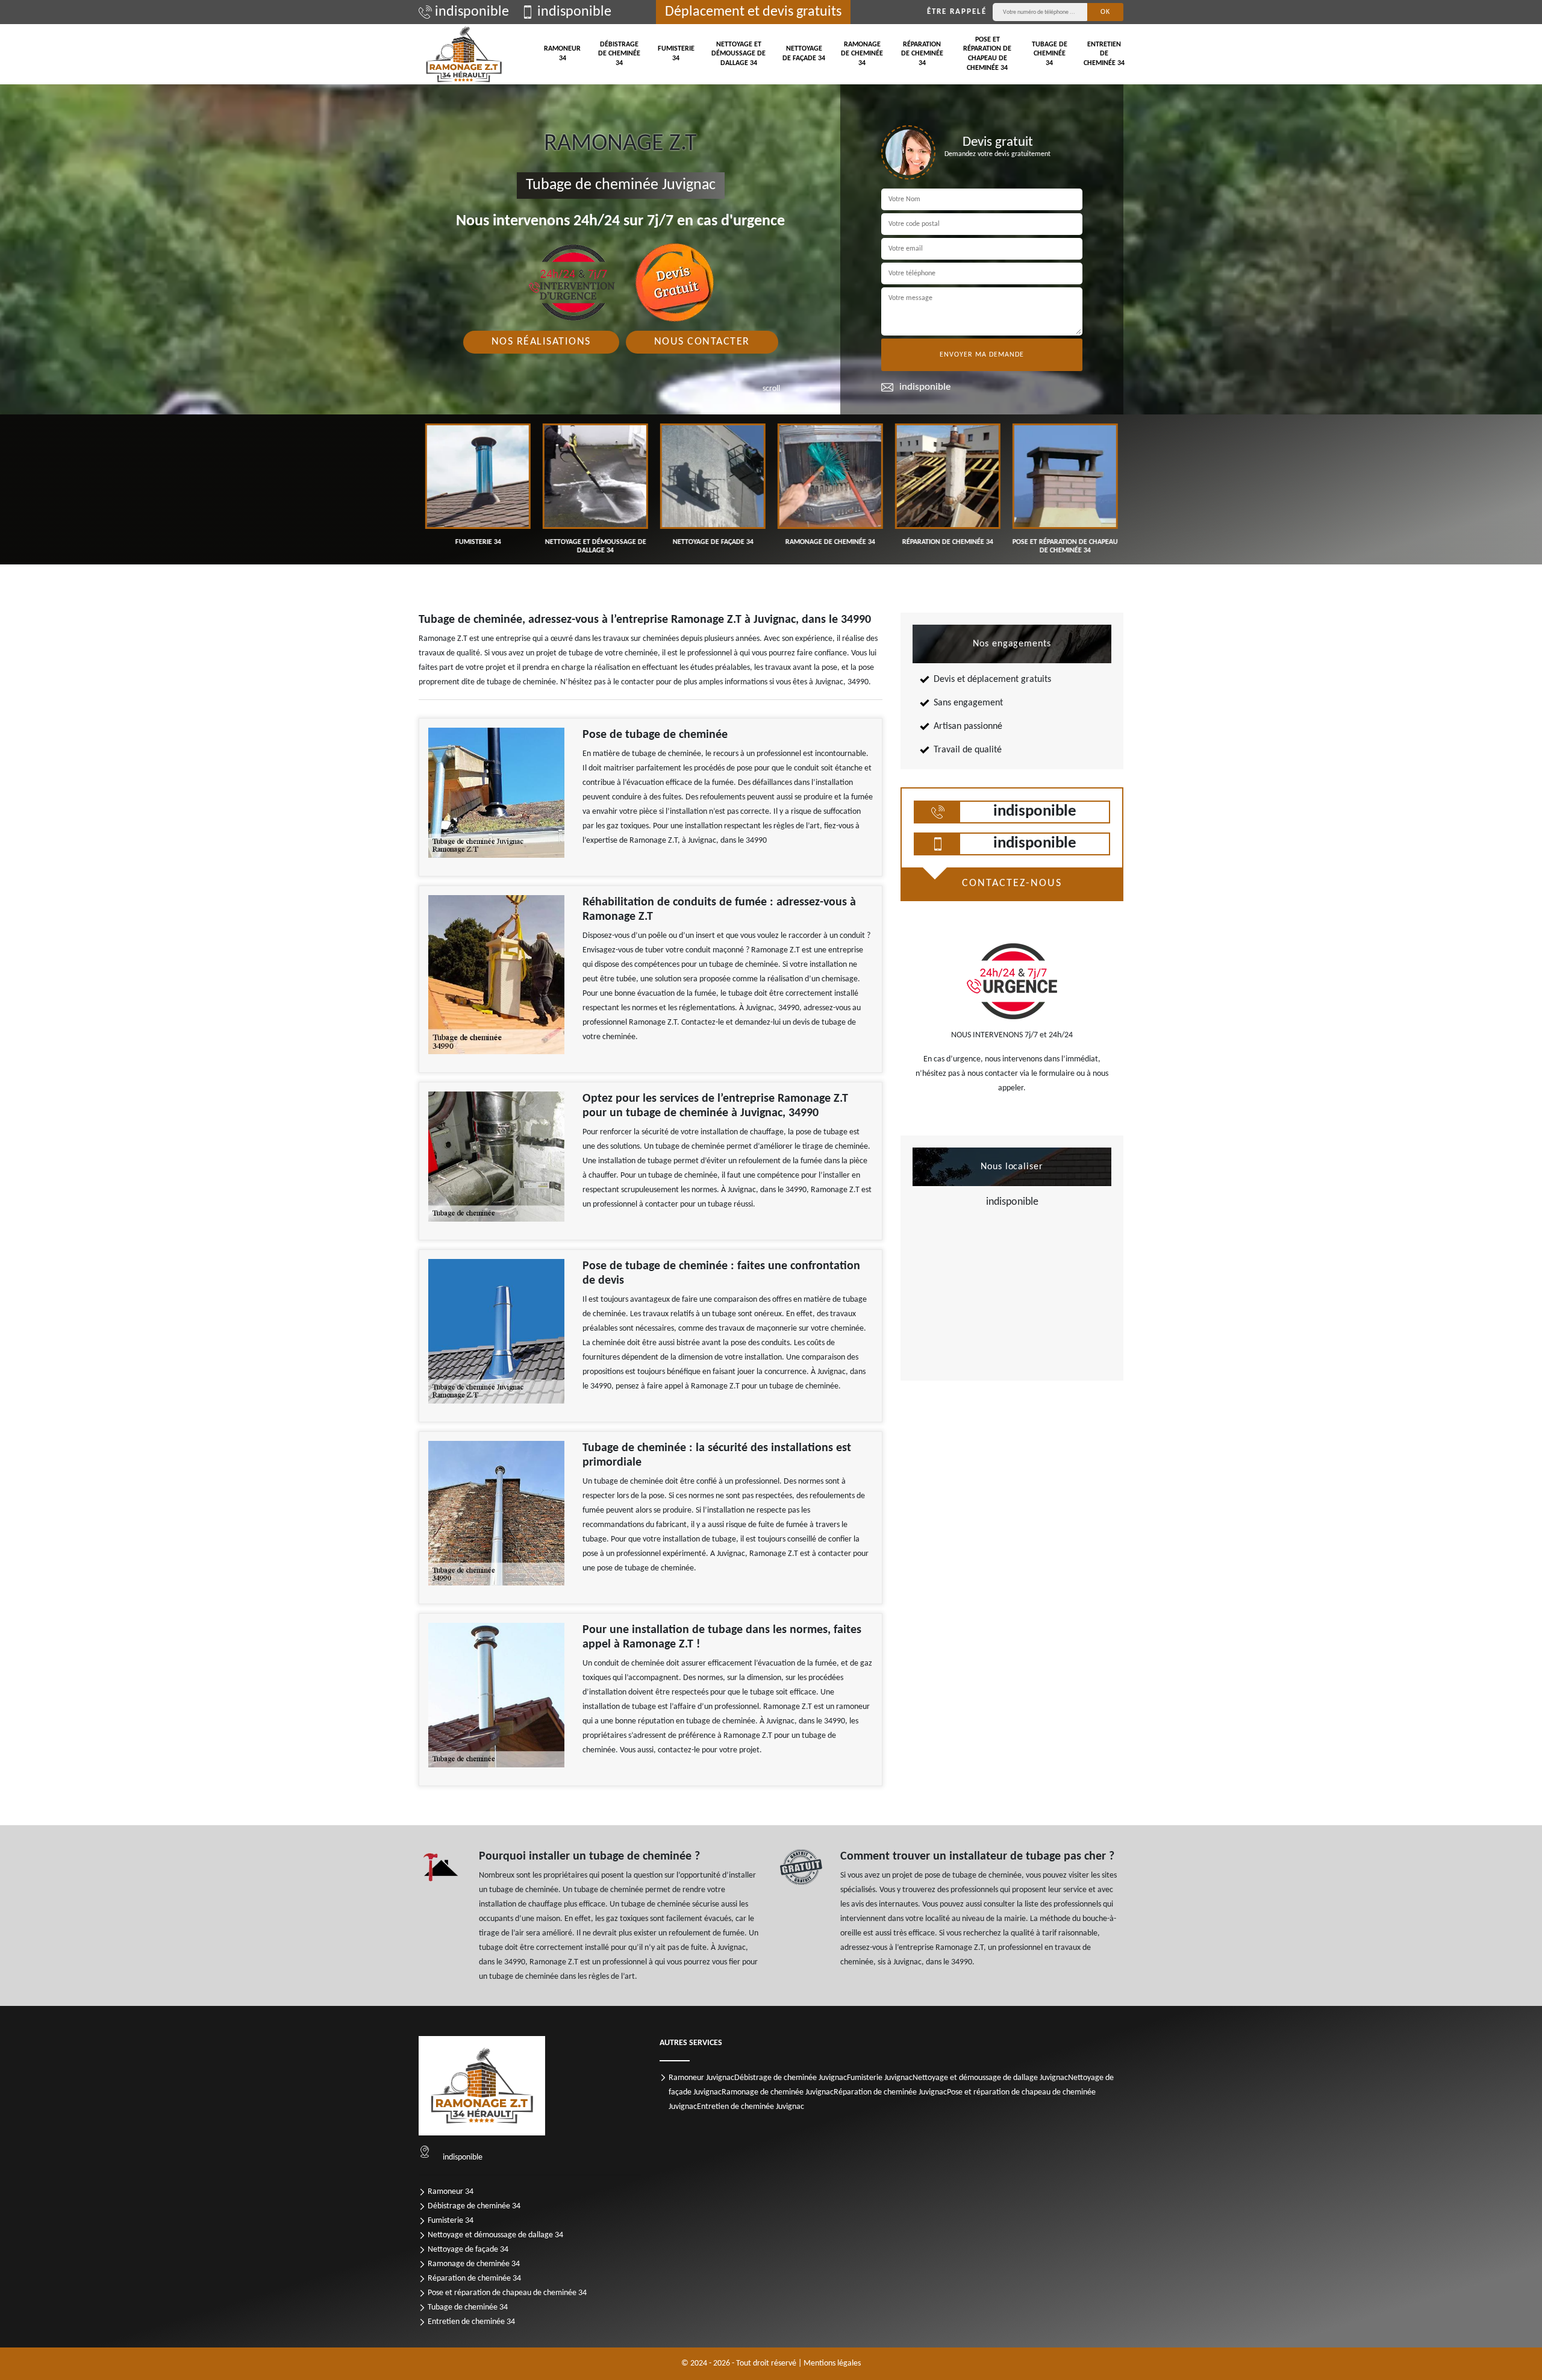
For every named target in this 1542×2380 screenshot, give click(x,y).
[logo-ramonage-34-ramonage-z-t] (464, 54)
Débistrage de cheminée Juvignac (791, 2078)
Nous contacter (702, 342)
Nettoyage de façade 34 (804, 54)
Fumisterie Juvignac (880, 2078)
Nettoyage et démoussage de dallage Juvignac (990, 2078)
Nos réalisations (541, 342)
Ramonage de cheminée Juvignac (778, 2092)
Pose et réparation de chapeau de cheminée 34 (987, 54)
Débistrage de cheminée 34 (619, 54)
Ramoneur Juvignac (701, 2078)
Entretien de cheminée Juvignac (751, 2107)
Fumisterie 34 (676, 54)
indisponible (472, 12)
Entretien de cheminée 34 (1104, 54)
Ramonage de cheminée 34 (862, 54)
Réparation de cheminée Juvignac (890, 2092)
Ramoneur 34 (562, 54)
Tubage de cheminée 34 (1050, 54)
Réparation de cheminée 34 (922, 54)
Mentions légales (832, 2363)
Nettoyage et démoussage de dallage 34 (738, 54)
